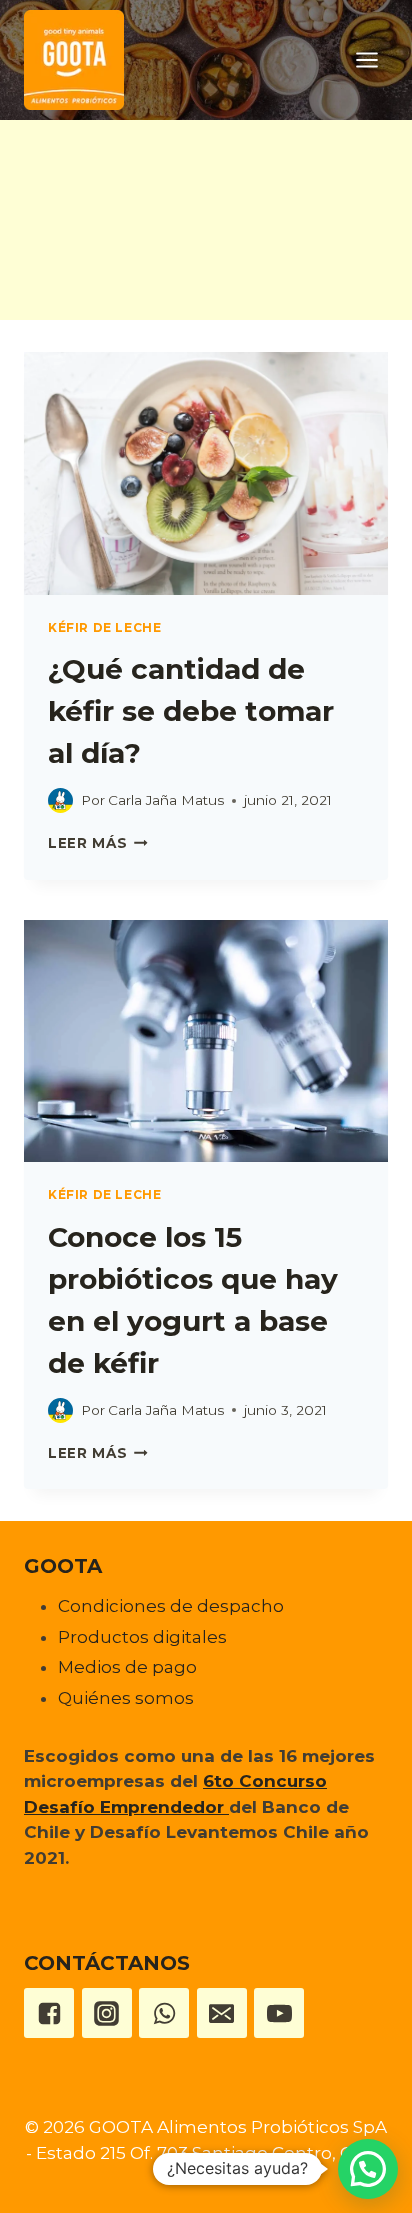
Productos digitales (142, 1637)
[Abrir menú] (366, 59)
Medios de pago (127, 1667)
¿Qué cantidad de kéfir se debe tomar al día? (191, 711)
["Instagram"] (107, 2013)
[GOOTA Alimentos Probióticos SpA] (74, 60)
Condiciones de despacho (171, 1606)
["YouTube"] (279, 2013)
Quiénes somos (126, 1698)
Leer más (98, 843)
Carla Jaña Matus (166, 800)
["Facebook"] (49, 2013)
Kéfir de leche (104, 627)
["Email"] (222, 2013)
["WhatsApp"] (164, 2013)
